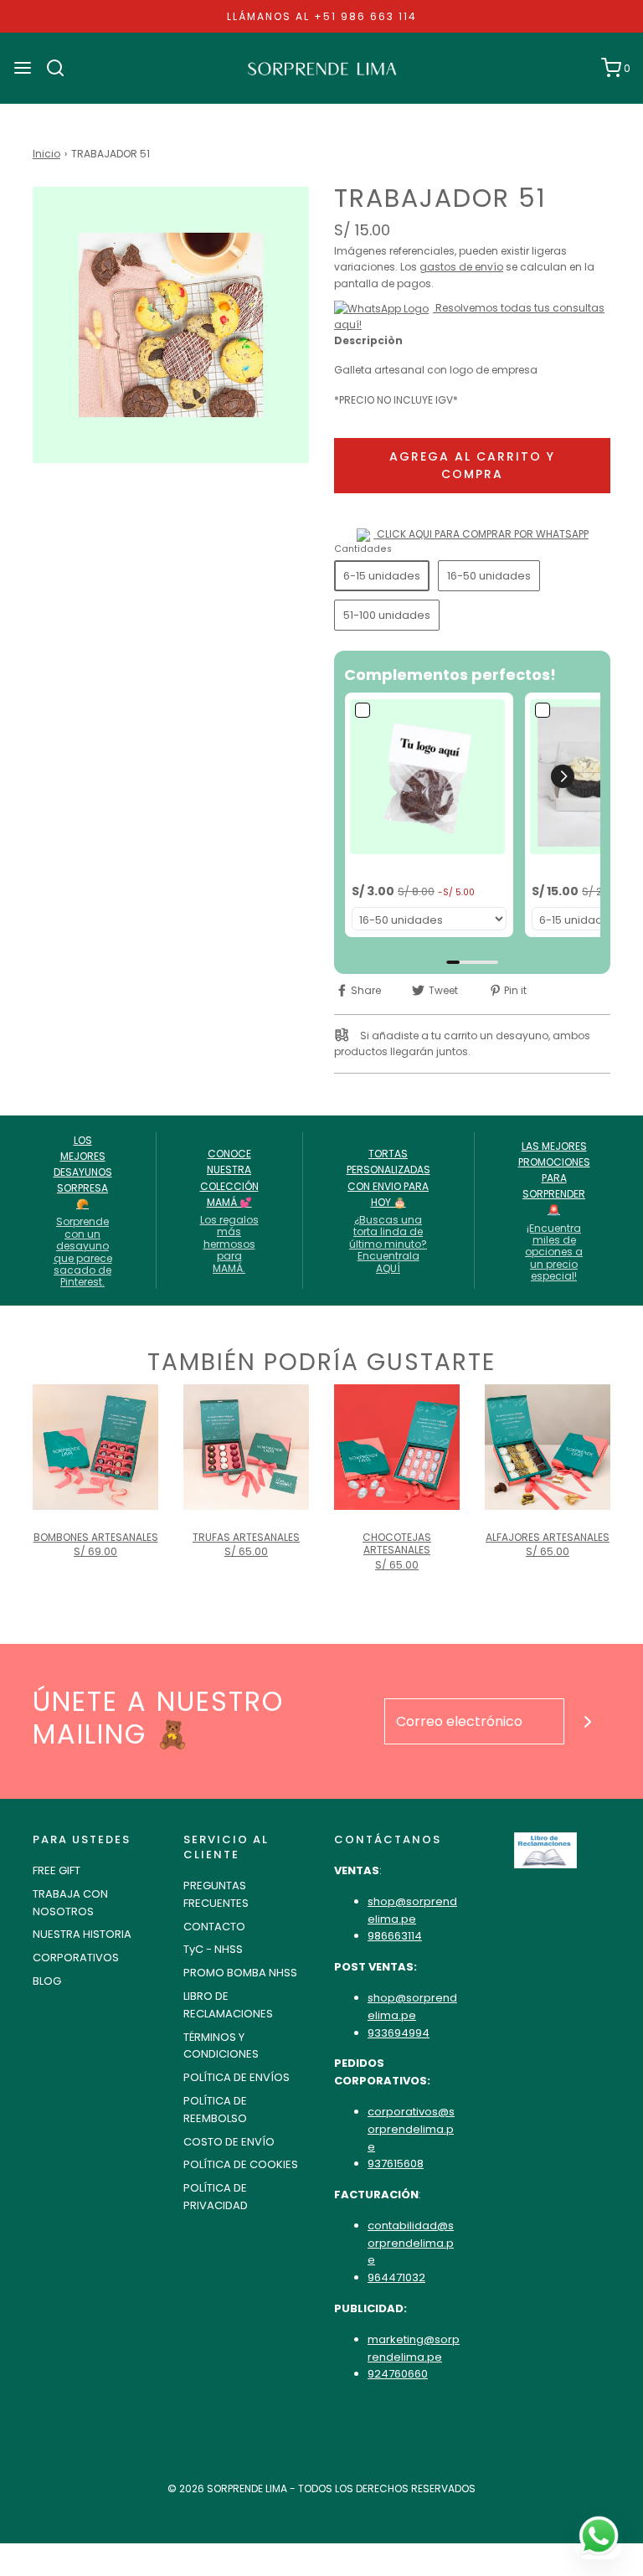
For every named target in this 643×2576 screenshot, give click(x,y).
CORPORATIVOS (76, 1958)
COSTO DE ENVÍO (229, 2142)
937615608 (396, 2164)
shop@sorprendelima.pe (412, 1910)
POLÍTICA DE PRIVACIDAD (216, 2197)
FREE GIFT (57, 1870)
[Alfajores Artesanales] (548, 1447)
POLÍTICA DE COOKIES (241, 2164)
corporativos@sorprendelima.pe (411, 2129)
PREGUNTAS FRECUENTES (216, 1894)
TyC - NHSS (213, 1949)
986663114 (395, 1936)
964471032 (396, 2277)
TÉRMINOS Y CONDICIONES (221, 2046)
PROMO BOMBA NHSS (240, 1973)
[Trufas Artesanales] (246, 1447)
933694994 (399, 2033)
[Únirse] (587, 1721)
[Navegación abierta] (23, 68)
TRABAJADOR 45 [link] (398, 869)
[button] (563, 776)
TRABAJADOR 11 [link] (574, 869)
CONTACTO (214, 1927)
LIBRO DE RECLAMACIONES (228, 2005)
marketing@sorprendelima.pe (414, 2348)
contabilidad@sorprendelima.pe (411, 2243)
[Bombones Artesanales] (95, 1447)
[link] (429, 777)
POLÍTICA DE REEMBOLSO (215, 2110)
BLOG (47, 1981)
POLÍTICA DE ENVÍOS (237, 2077)
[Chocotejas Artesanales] (397, 1447)
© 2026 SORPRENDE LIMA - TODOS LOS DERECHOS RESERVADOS (321, 2488)
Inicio (46, 154)
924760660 (398, 2374)
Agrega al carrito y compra (472, 465)
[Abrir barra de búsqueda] (62, 68)
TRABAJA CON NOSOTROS (70, 1903)
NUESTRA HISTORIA (82, 1934)
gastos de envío (461, 267)
